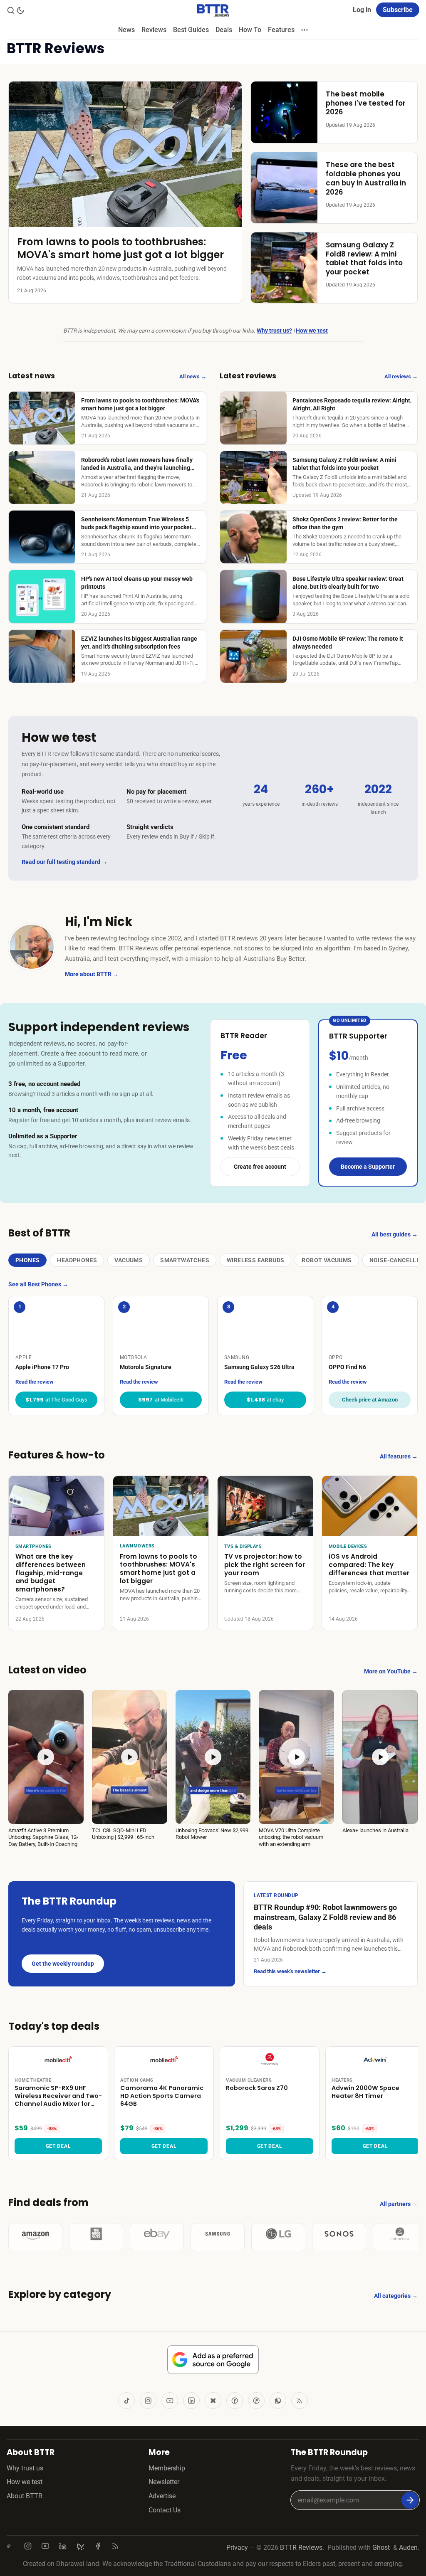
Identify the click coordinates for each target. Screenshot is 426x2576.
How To (250, 30)
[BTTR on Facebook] (235, 2401)
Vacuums (129, 1260)
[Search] (11, 10)
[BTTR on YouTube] (170, 2401)
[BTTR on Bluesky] (213, 2401)
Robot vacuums (327, 1260)
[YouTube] (47, 2546)
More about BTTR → (92, 974)
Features (281, 30)
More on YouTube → (391, 1671)
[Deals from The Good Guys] (96, 2237)
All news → (193, 376)
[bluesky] (82, 2546)
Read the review (35, 1382)
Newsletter (164, 2482)
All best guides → (395, 1234)
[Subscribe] (410, 2500)
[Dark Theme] (20, 10)
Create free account (260, 1167)
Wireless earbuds (255, 1260)
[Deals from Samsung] (218, 2237)
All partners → (399, 2204)
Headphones (77, 1260)
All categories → (396, 2296)
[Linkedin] (64, 2546)
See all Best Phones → (38, 1284)
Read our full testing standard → (64, 862)
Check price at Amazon (370, 1400)
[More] (305, 30)
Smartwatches (185, 1260)
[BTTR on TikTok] (126, 2401)
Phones (27, 1260)
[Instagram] (30, 2546)
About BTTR (25, 2496)
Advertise (162, 2496)
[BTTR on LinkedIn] (191, 2401)
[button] (46, 1769)
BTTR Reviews (301, 2548)
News (126, 30)
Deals (224, 30)
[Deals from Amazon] (35, 2237)
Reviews (154, 30)
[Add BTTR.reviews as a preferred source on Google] (213, 2360)
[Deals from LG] (278, 2237)
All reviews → (401, 376)
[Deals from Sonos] (339, 2237)
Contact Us (165, 2510)
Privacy (237, 2548)
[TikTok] (12, 2546)
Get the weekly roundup (63, 1964)
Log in (362, 10)
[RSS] (117, 2546)
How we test (312, 331)
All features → (399, 1456)
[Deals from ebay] (157, 2237)
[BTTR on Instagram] (148, 2401)
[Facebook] (99, 2546)
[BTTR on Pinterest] (256, 2401)
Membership (167, 2468)
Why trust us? (274, 331)
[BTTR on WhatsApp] (278, 2401)
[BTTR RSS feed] (300, 2401)
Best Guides (191, 30)
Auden (408, 2548)
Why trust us (25, 2468)
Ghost (381, 2548)
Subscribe (398, 10)
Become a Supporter (368, 1167)
